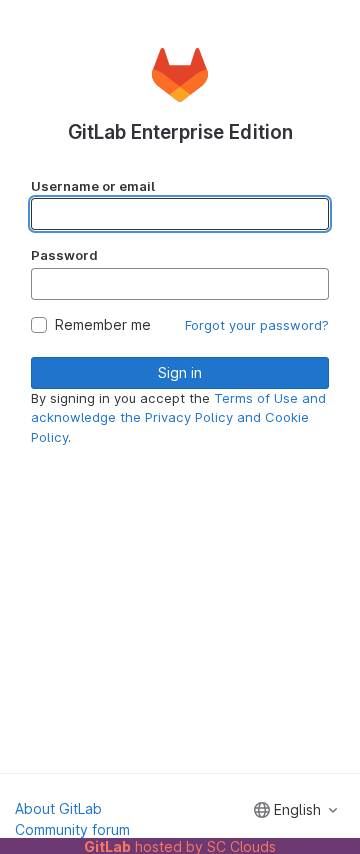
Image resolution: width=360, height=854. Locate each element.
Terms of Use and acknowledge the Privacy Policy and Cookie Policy (178, 417)
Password (64, 255)
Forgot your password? (257, 325)
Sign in (180, 372)
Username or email (93, 186)
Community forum (72, 829)
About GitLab (58, 808)
